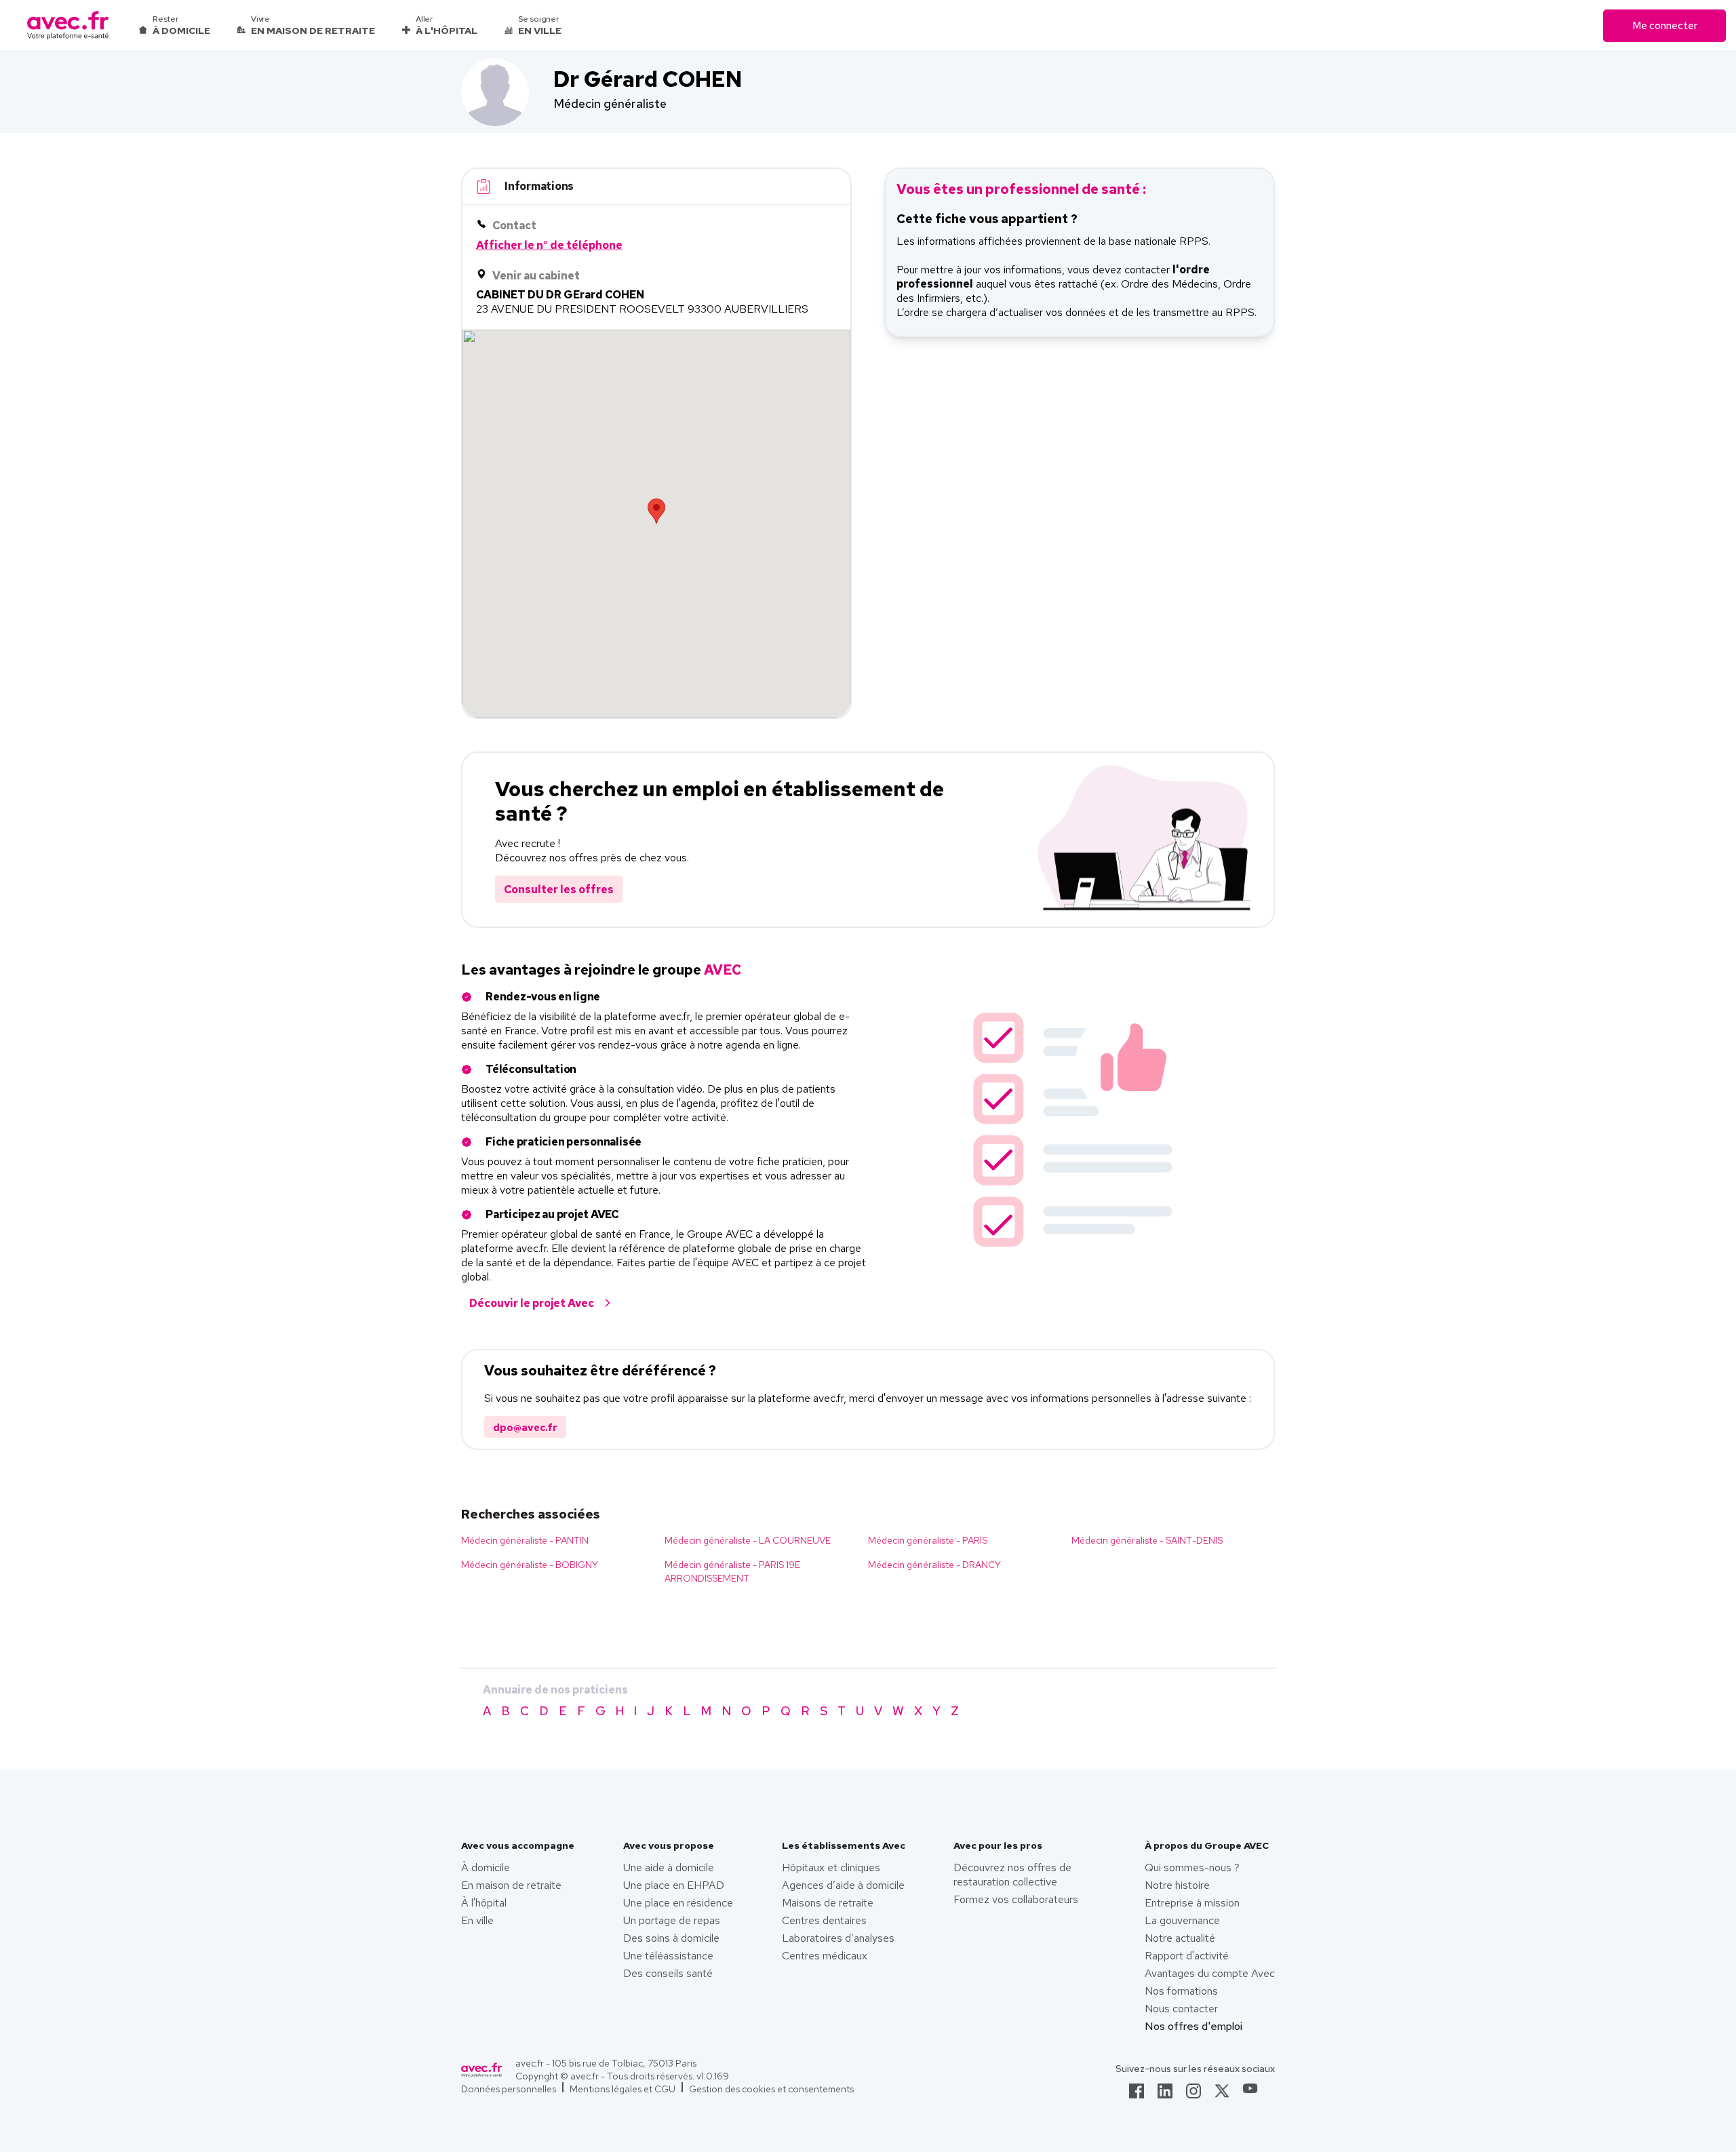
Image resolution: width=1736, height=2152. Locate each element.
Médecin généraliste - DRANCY (934, 1565)
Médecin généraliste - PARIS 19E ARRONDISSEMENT (732, 1571)
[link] (1137, 2095)
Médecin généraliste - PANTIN (525, 1540)
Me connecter (1665, 26)
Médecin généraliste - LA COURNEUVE (748, 1540)
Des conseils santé (668, 1973)
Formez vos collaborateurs (1016, 1899)
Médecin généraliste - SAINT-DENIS (1147, 1540)
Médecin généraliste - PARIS (928, 1540)
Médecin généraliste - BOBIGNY (530, 1565)
